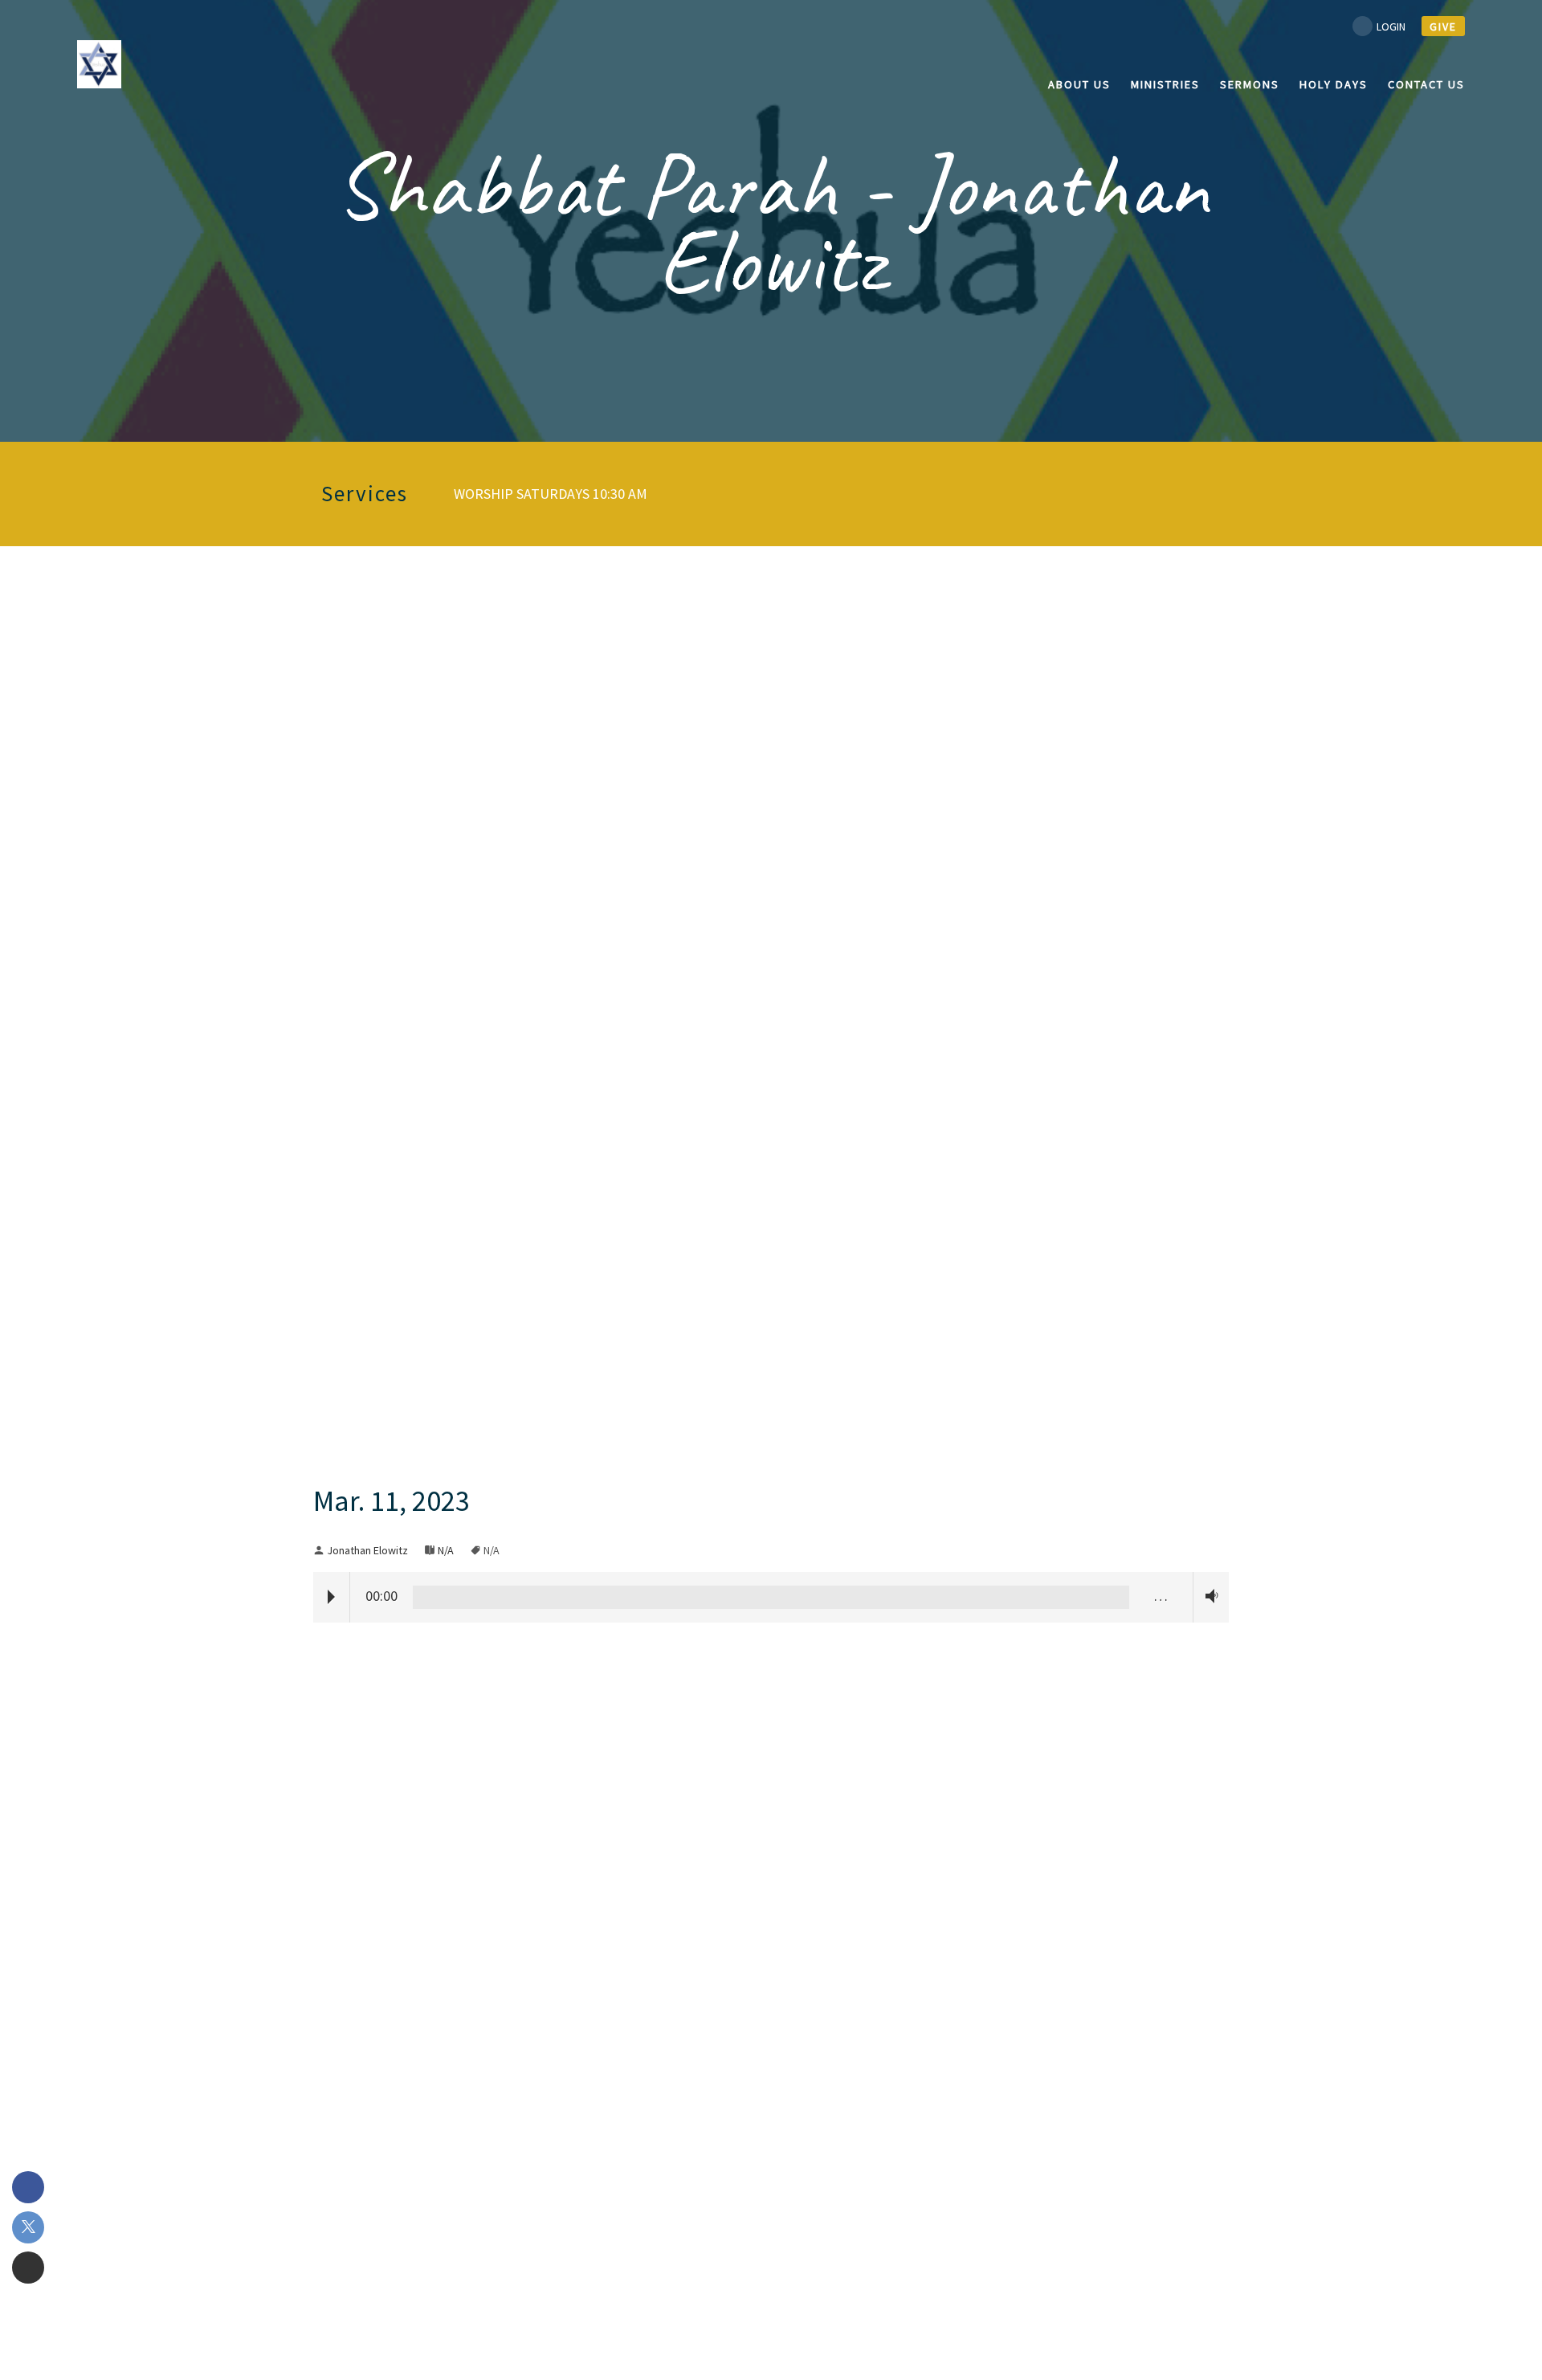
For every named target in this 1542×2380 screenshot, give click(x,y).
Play (331, 1597)
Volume (1208, 1596)
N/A (446, 1550)
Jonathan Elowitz (367, 1550)
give (1443, 27)
